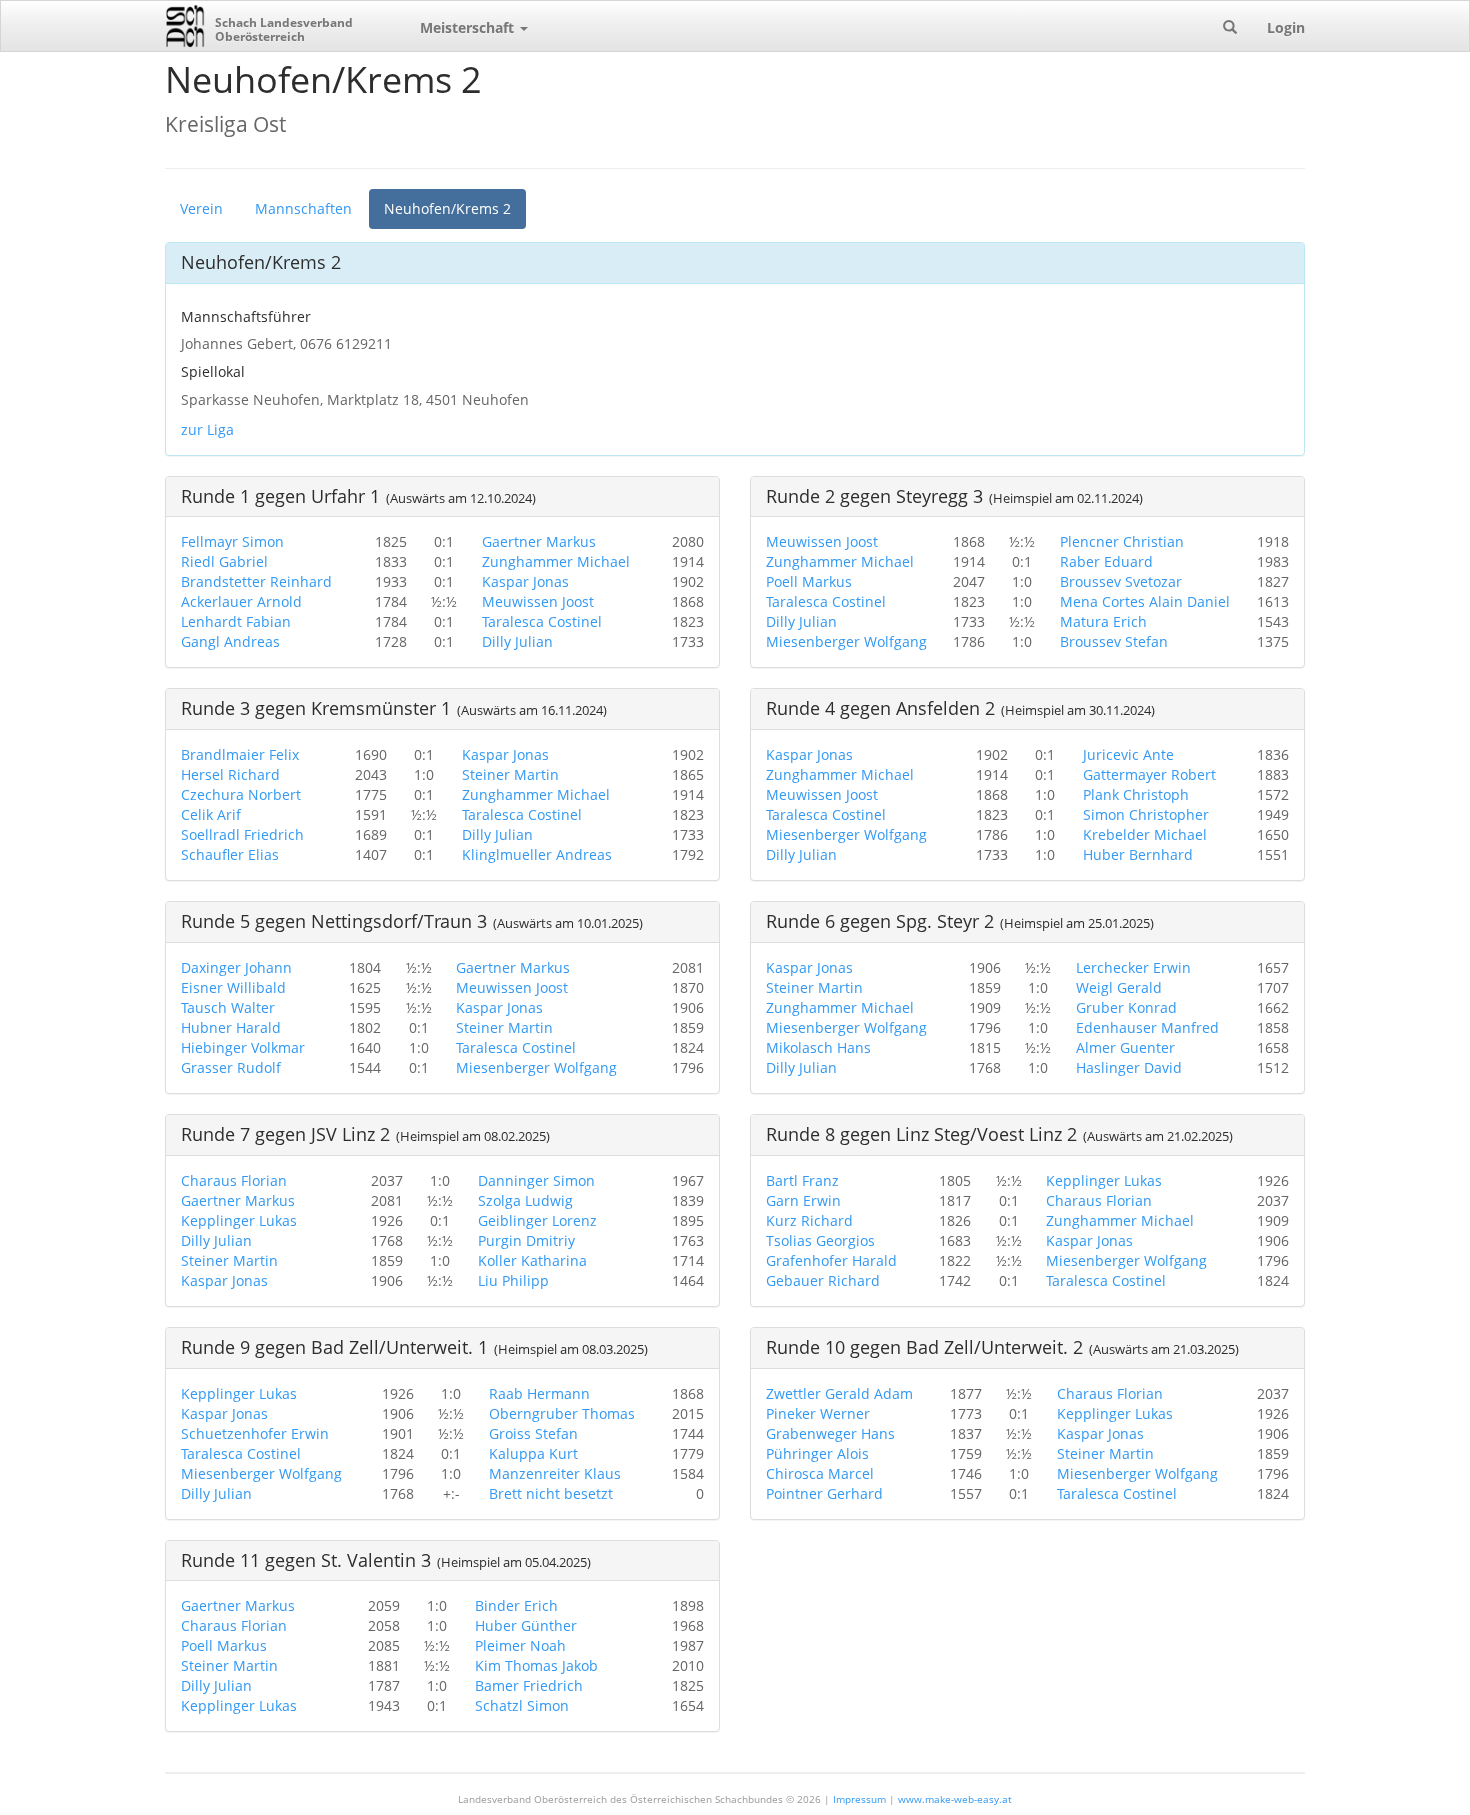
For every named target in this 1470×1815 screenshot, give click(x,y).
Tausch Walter (228, 1007)
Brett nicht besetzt (551, 1493)
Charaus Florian (234, 1180)
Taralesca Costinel (542, 621)
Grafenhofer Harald (831, 1260)
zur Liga (207, 429)
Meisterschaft (469, 27)
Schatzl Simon (522, 1705)
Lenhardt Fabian (236, 621)
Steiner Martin (510, 774)
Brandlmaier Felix (240, 754)
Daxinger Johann (236, 967)
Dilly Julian (517, 641)
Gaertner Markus (539, 541)
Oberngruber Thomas (562, 1413)
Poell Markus (809, 581)
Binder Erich (516, 1605)
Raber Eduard (1106, 561)
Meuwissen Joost (538, 601)
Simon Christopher (1146, 814)
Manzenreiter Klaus (555, 1473)
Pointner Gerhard (824, 1493)
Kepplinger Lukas (239, 1220)
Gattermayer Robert (1149, 774)
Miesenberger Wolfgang (846, 641)
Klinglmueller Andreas (537, 854)
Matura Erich (1103, 621)
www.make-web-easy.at (955, 1799)
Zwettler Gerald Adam (839, 1393)
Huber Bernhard (1138, 854)
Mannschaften (303, 208)
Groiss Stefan (533, 1433)
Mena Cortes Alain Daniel (1145, 601)
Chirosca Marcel (820, 1473)
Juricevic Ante (1128, 754)
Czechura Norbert (241, 794)
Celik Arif (211, 814)
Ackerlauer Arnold (241, 601)
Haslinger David (1129, 1067)
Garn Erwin (803, 1200)
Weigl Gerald (1119, 987)
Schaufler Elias (230, 854)
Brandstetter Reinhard (256, 581)
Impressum (859, 1799)
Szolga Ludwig (525, 1200)
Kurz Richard (809, 1220)
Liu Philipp (513, 1280)
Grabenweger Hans (830, 1433)
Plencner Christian (1122, 541)
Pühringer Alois (817, 1453)
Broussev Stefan (1114, 641)
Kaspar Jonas (525, 581)
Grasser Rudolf (231, 1067)
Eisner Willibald (233, 987)
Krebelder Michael (1145, 834)
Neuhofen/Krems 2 (447, 208)
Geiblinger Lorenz (537, 1220)
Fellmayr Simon (232, 541)
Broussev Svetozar (1121, 581)
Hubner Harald (231, 1027)
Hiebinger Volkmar (243, 1047)
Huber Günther (526, 1625)
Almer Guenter (1125, 1047)
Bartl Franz (802, 1180)
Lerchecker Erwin (1133, 967)
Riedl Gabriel (224, 561)
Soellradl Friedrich (242, 834)
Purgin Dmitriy (526, 1240)
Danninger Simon (536, 1180)
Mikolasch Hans (818, 1047)
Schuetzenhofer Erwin (255, 1433)
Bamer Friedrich (529, 1685)
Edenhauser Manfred (1147, 1027)
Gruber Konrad (1126, 1007)
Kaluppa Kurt (533, 1453)
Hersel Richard (230, 774)
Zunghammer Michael (556, 561)
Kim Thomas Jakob (536, 1665)
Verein (201, 208)
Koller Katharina (532, 1260)
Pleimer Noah (520, 1645)
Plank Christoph (1136, 794)
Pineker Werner (818, 1413)
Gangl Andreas (230, 641)
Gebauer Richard (823, 1280)
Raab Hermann (539, 1393)
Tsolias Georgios (820, 1240)
